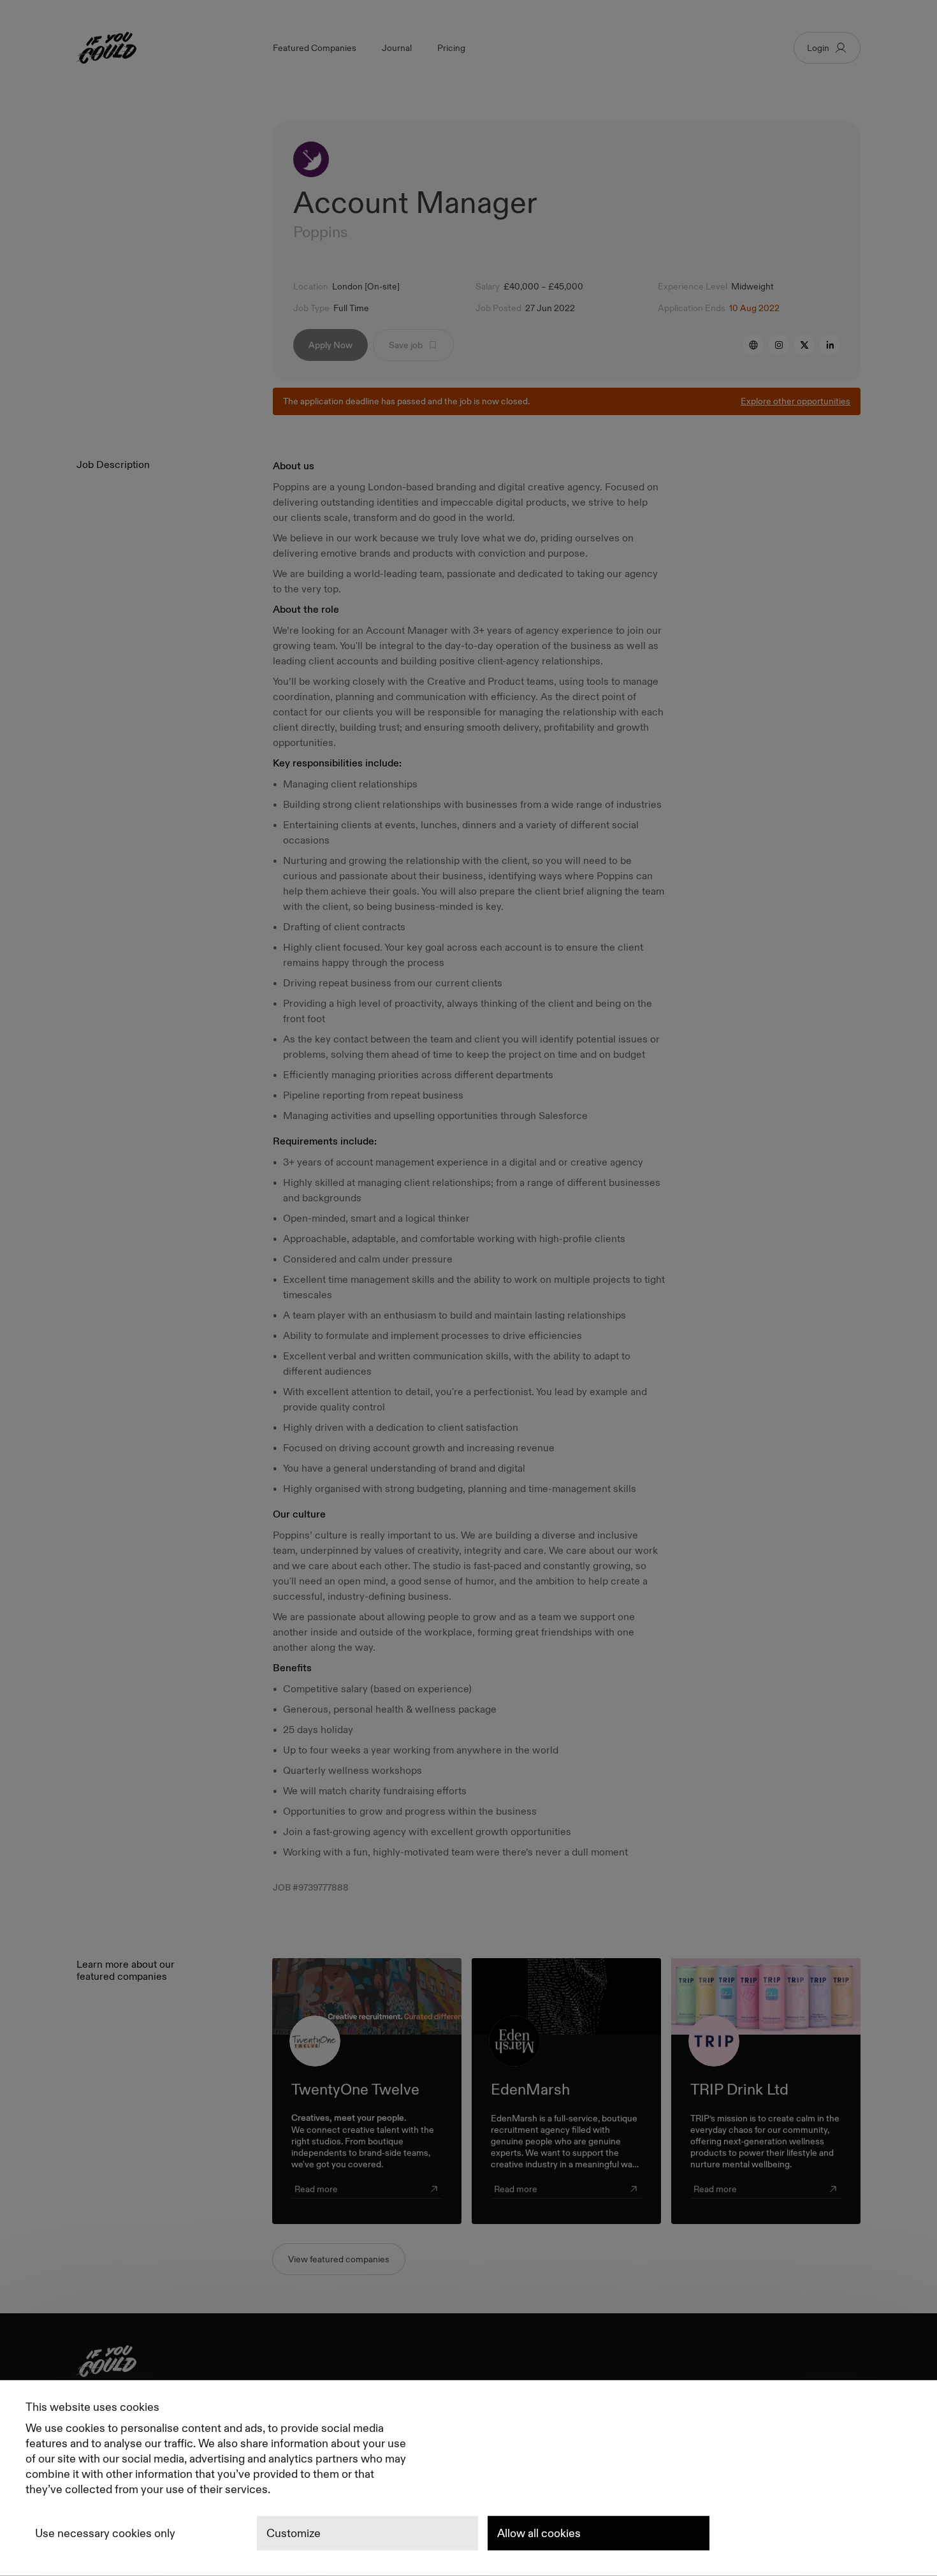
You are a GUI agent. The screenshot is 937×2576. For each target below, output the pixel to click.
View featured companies (339, 2259)
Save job (406, 345)
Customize (294, 2533)
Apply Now (330, 345)
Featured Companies (315, 48)
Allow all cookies (539, 2533)
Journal (397, 48)
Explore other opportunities (795, 401)
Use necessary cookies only (105, 2533)
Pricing (451, 48)
